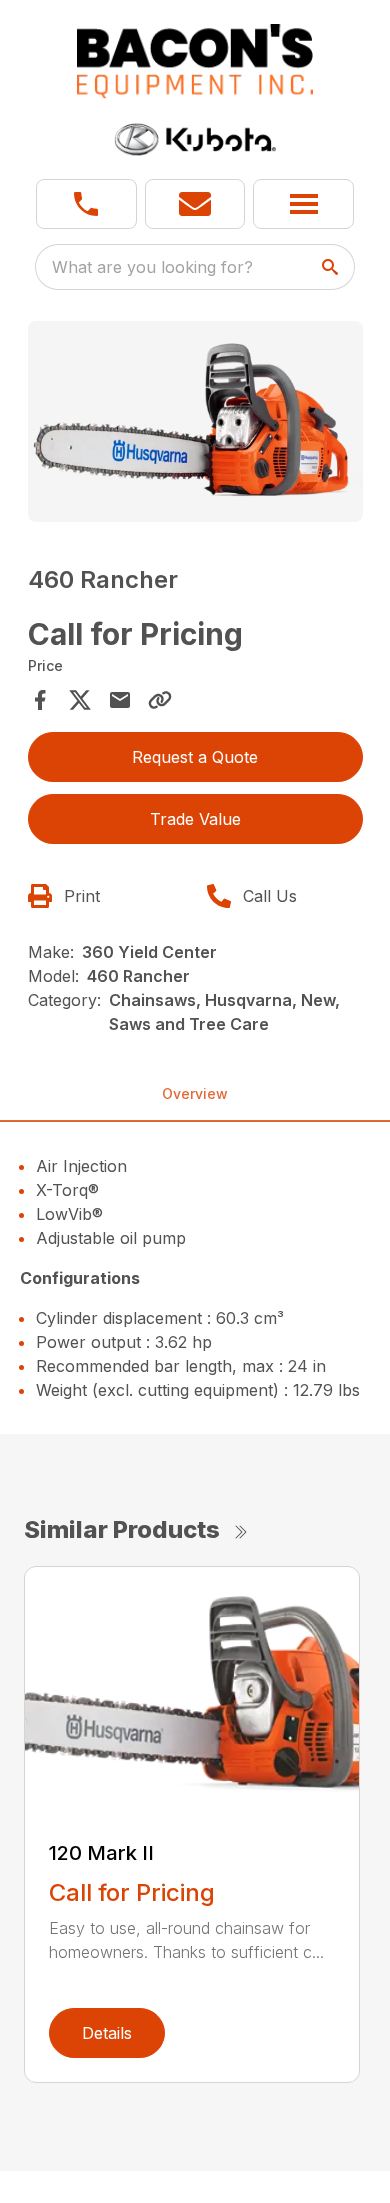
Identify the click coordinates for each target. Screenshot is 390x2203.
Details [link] (107, 2033)
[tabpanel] (195, 424)
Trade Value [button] (195, 819)
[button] (86, 204)
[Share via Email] (120, 700)
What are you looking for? (152, 267)
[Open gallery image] (195, 421)
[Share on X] (80, 700)
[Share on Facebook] (40, 700)
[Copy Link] (160, 700)
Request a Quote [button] (195, 757)
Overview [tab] (195, 1093)
